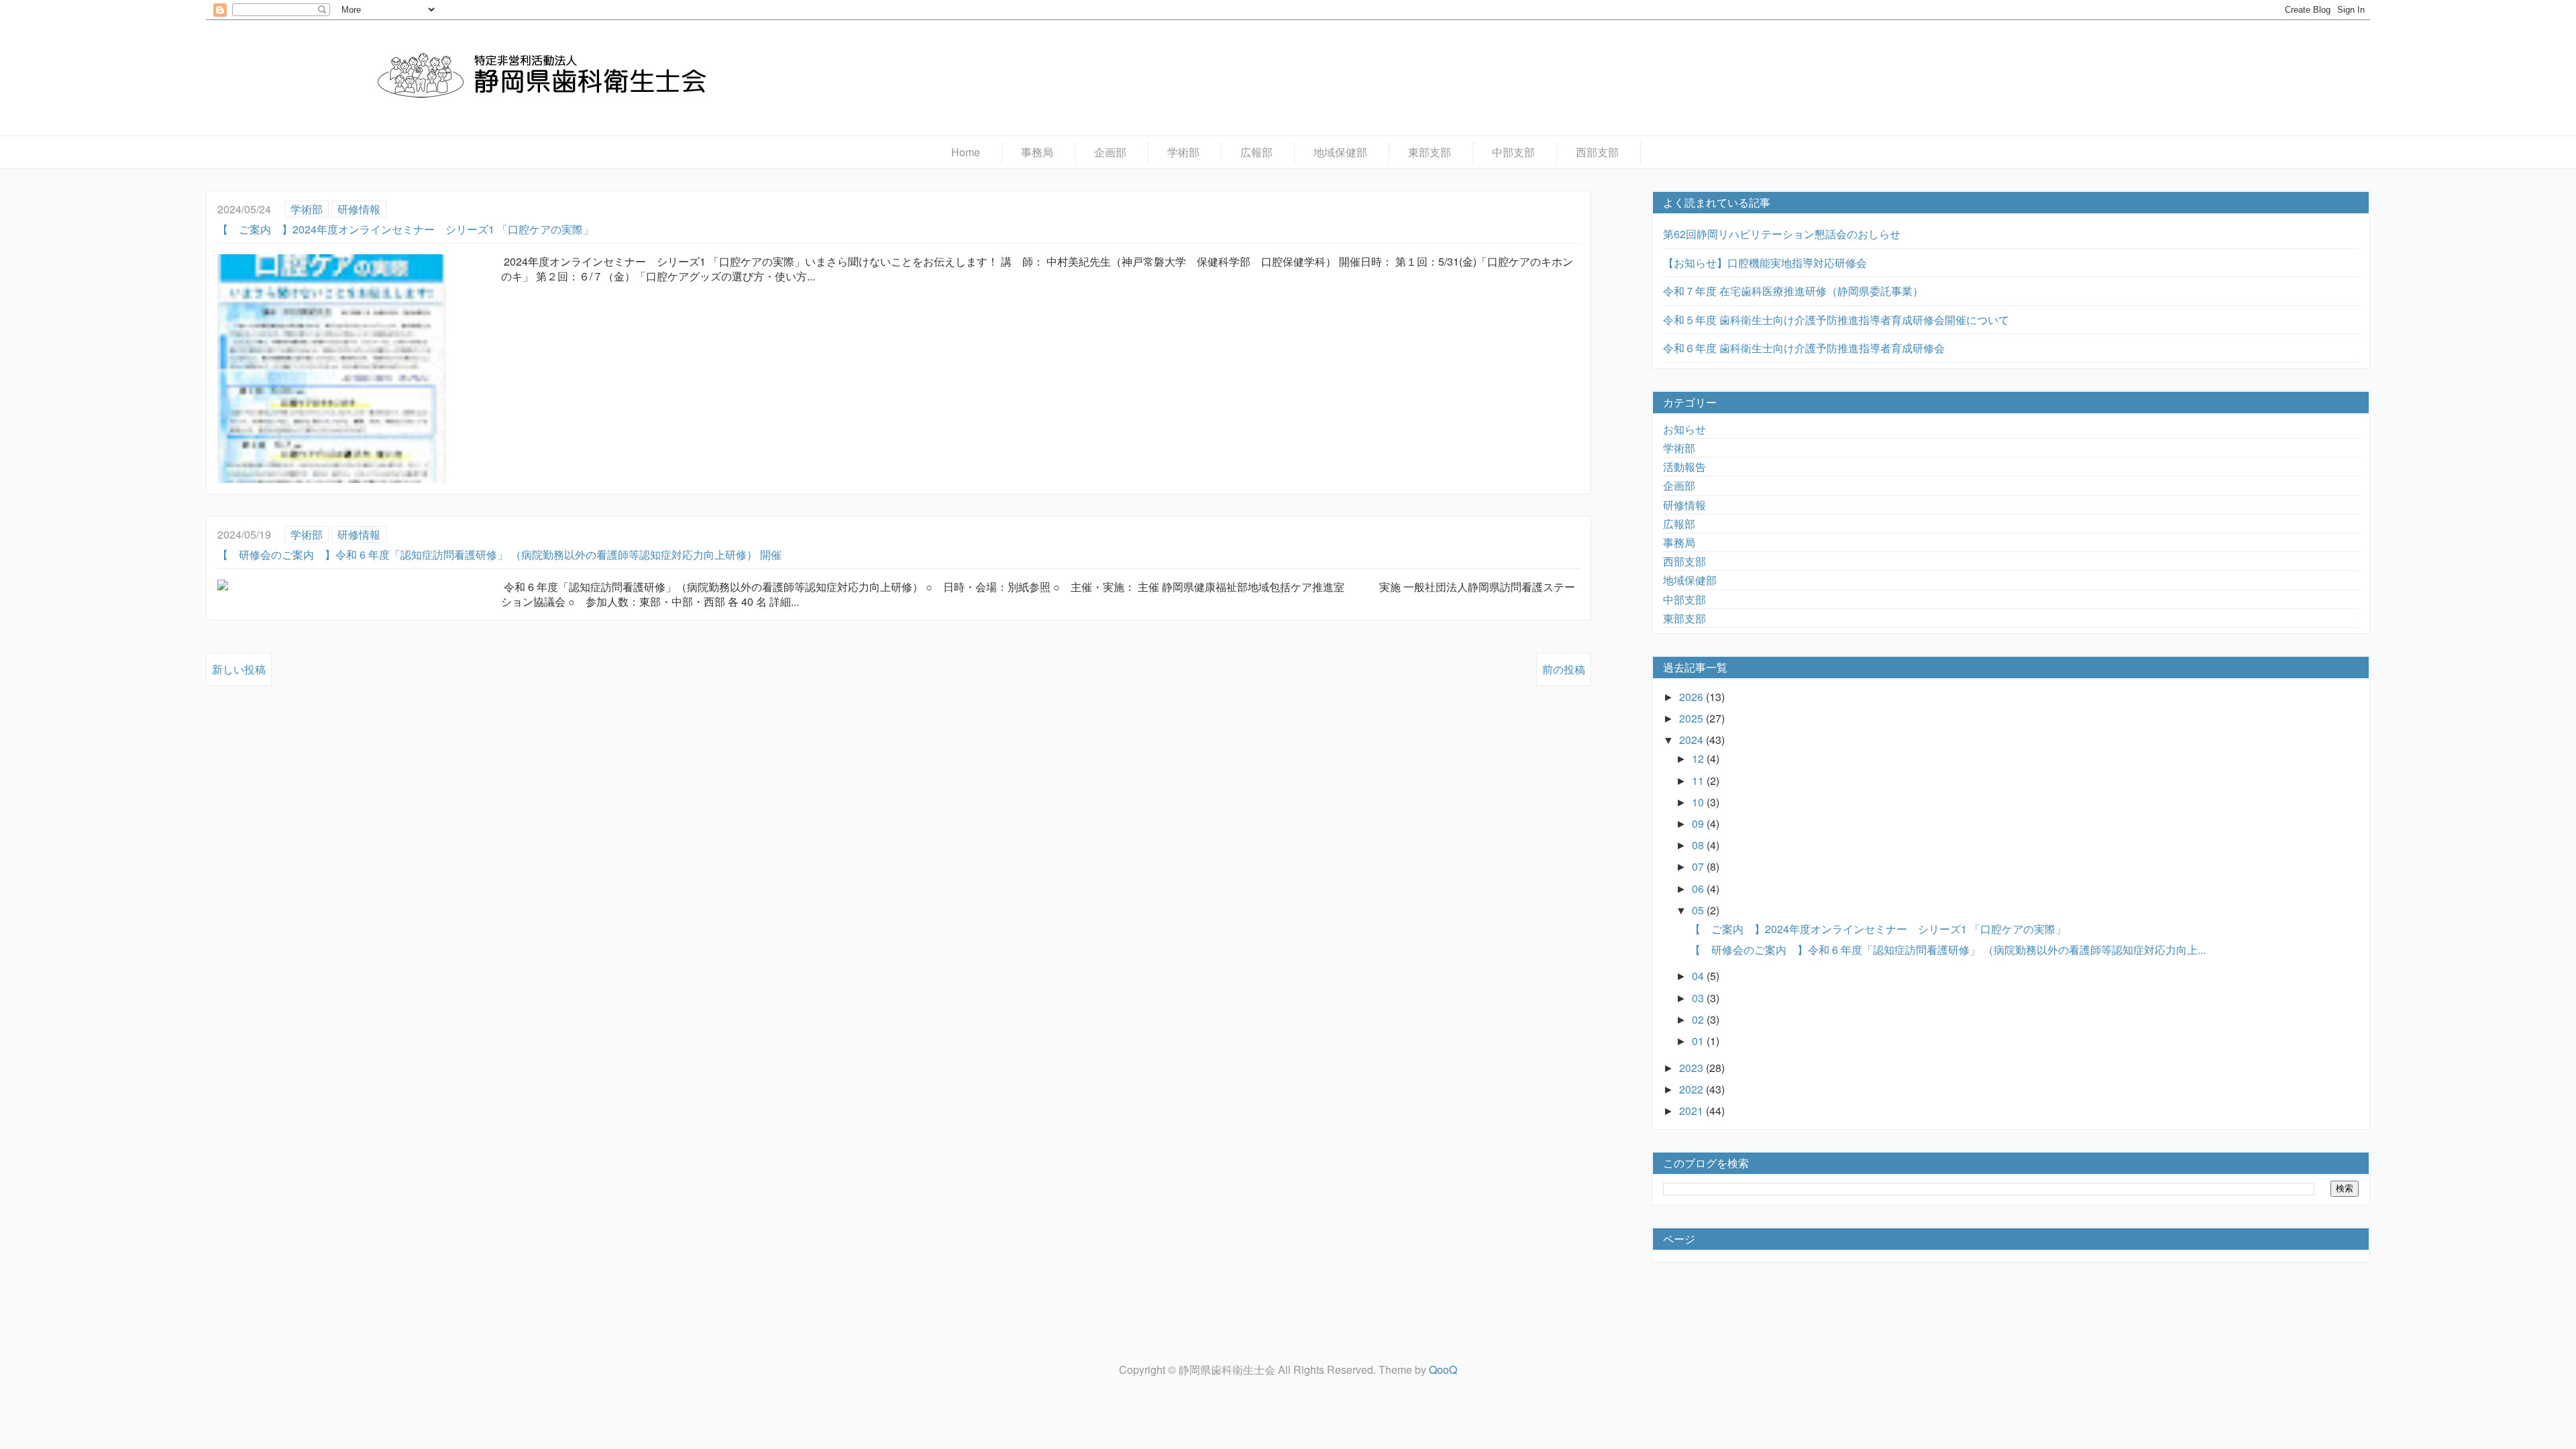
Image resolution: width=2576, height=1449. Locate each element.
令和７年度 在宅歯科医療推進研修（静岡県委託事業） (1793, 291)
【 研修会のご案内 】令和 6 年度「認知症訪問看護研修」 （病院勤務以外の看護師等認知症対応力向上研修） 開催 (499, 554)
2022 (1693, 1089)
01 (1699, 1041)
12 (1699, 758)
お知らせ (1684, 429)
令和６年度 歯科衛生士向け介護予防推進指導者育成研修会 (1804, 348)
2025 (1693, 718)
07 (1699, 866)
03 (1699, 998)
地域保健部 (1340, 152)
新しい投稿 (239, 669)
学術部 (1183, 152)
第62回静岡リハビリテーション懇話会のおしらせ (1782, 234)
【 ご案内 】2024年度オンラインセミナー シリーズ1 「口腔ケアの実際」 (406, 229)
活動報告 (1684, 467)
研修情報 (359, 209)
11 (1699, 781)
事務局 (1037, 152)
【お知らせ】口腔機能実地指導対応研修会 (1765, 263)
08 (1699, 845)
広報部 (1256, 152)
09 (1699, 823)
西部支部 (1597, 152)
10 (1699, 802)
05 (1699, 910)
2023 (1693, 1068)
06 (1699, 889)
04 (1699, 976)
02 (1699, 1019)
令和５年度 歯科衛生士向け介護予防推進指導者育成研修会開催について (1836, 320)
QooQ (1443, 1370)
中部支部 (1513, 152)
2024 (1693, 740)
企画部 (1110, 152)
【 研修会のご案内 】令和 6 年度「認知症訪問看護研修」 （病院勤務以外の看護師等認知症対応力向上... (1948, 950)
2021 (1693, 1111)
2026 (1693, 697)
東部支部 (1430, 152)
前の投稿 (1564, 669)
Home (966, 152)
